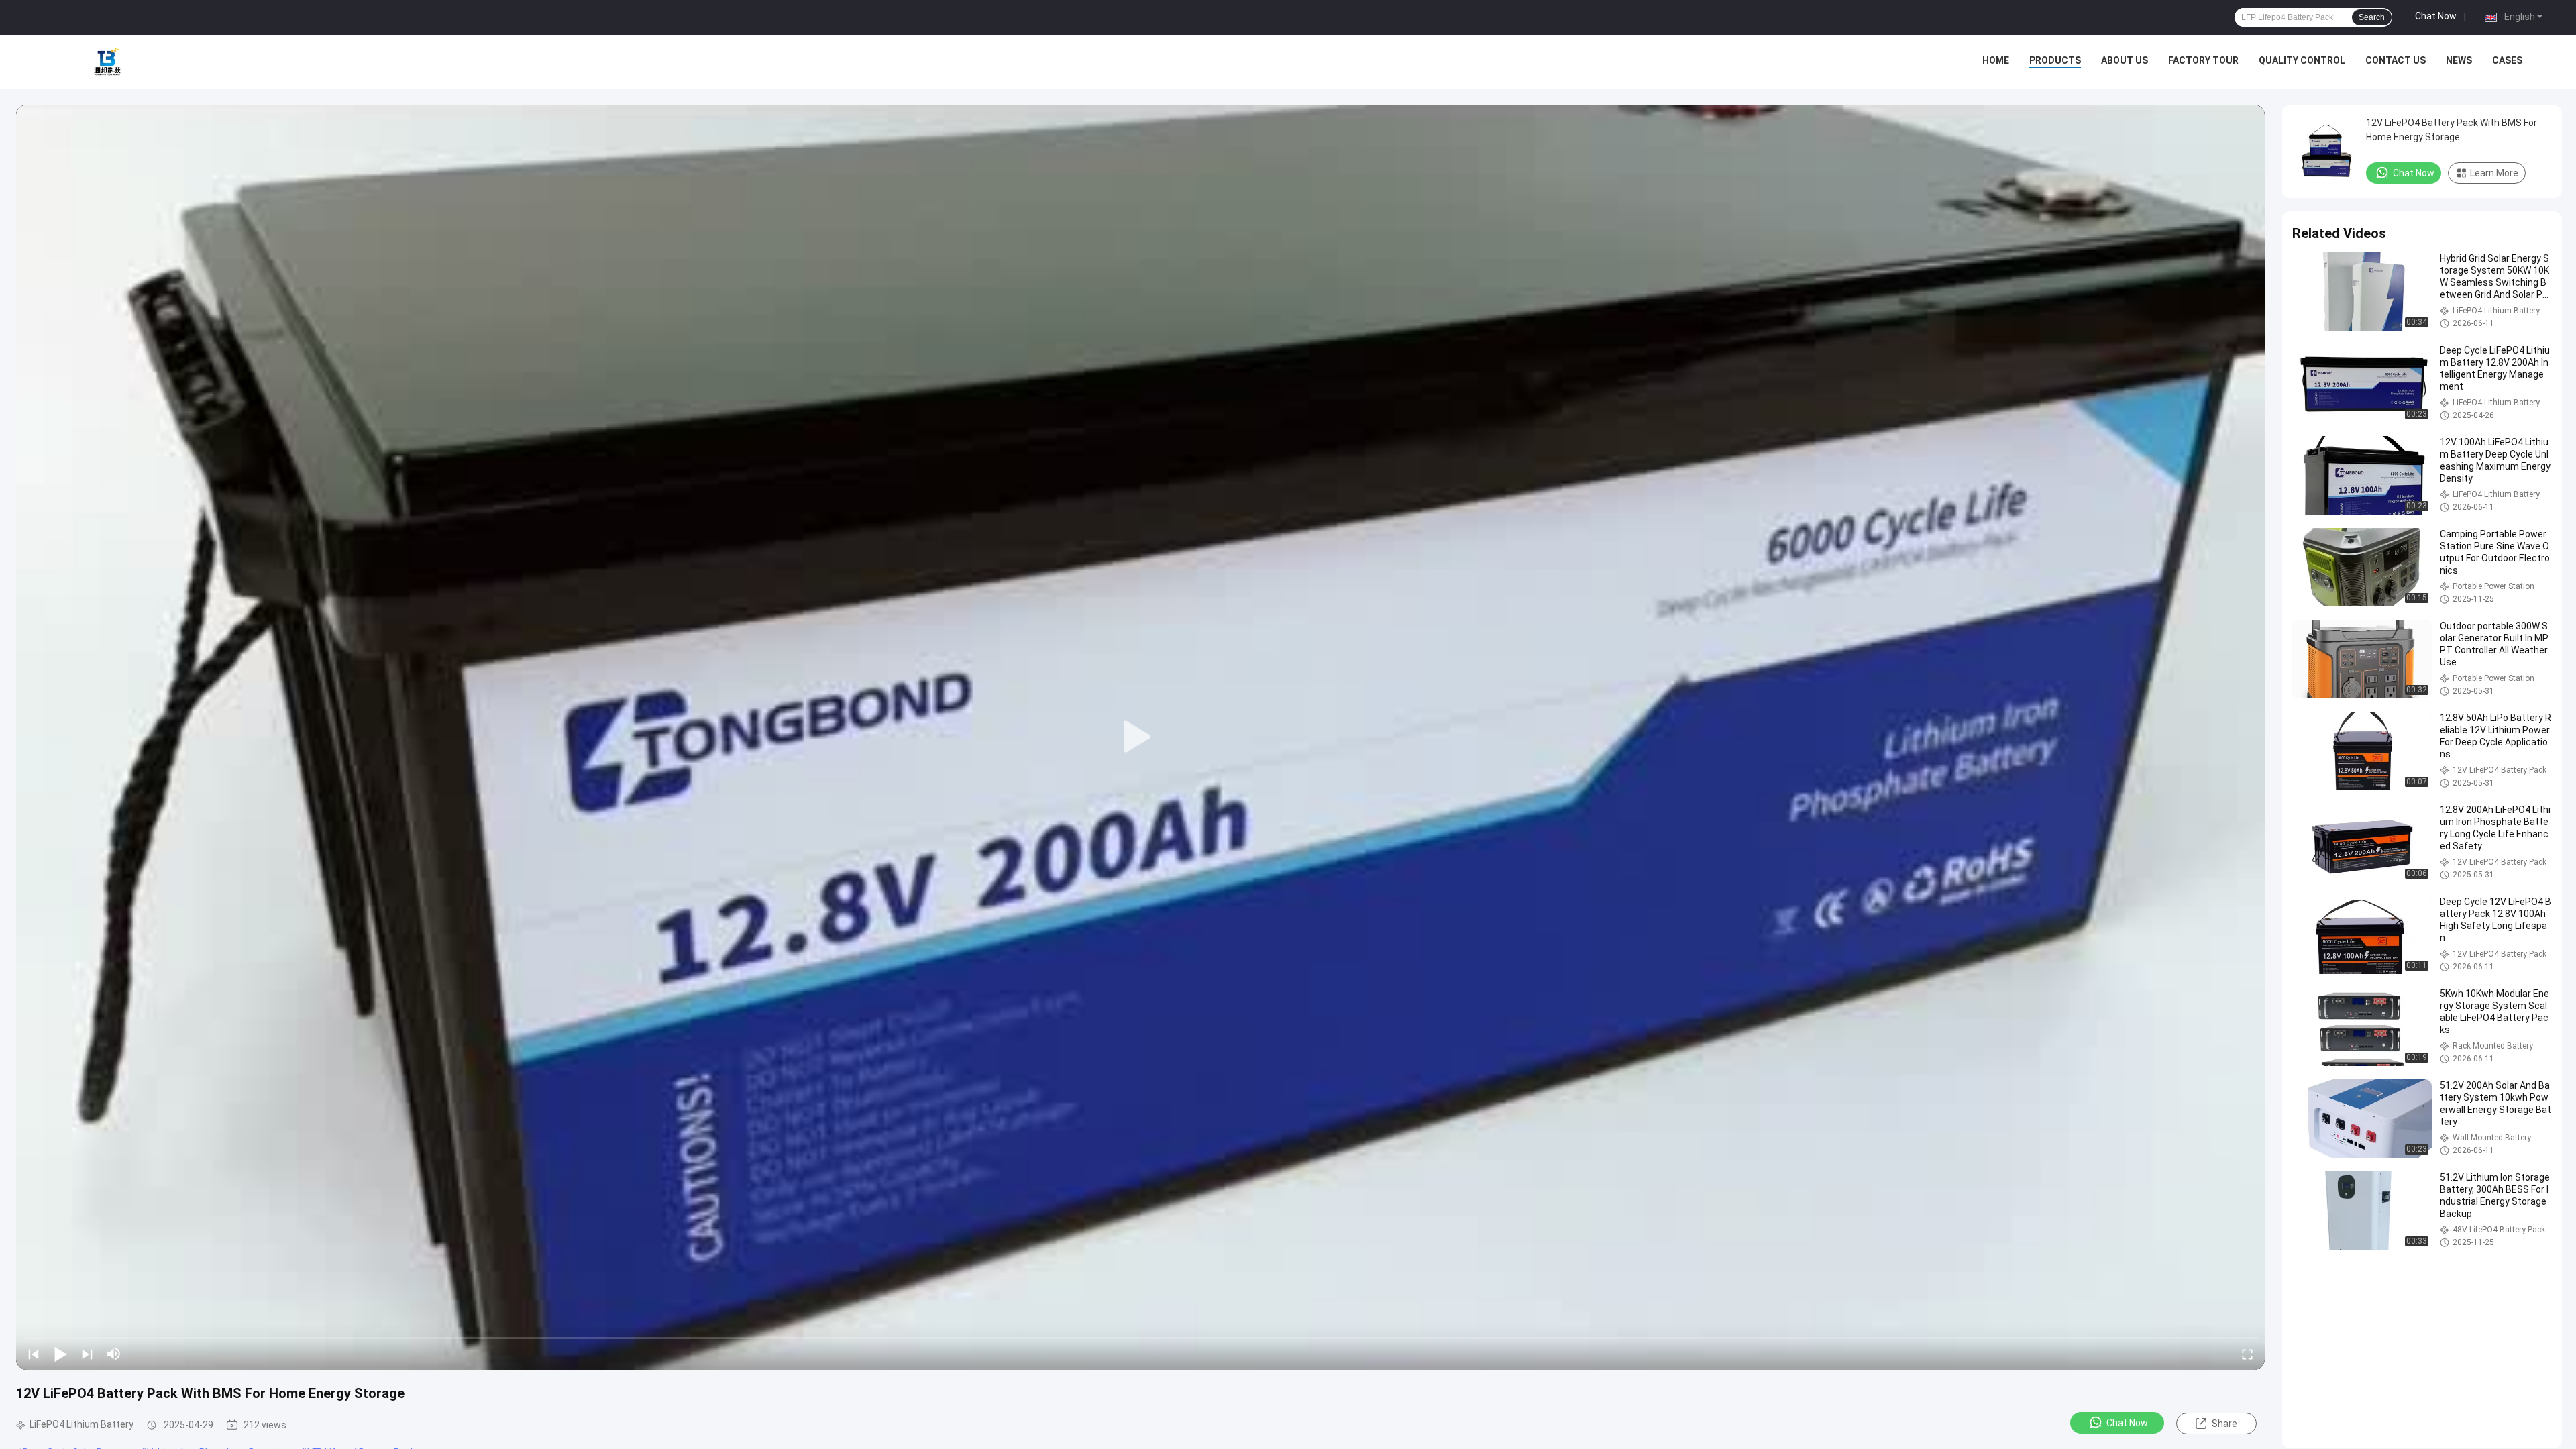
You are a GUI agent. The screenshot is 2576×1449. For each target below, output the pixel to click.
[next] (87, 1354)
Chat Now (2436, 16)
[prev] (34, 1354)
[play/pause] (60, 1354)
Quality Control (2302, 60)
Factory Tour (2203, 60)
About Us (2125, 60)
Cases (2507, 60)
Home (1996, 60)
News (2459, 60)
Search (2372, 17)
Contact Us (2396, 60)
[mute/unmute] (114, 1354)
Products (2055, 60)
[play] (1140, 737)
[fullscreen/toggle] (2247, 1354)
